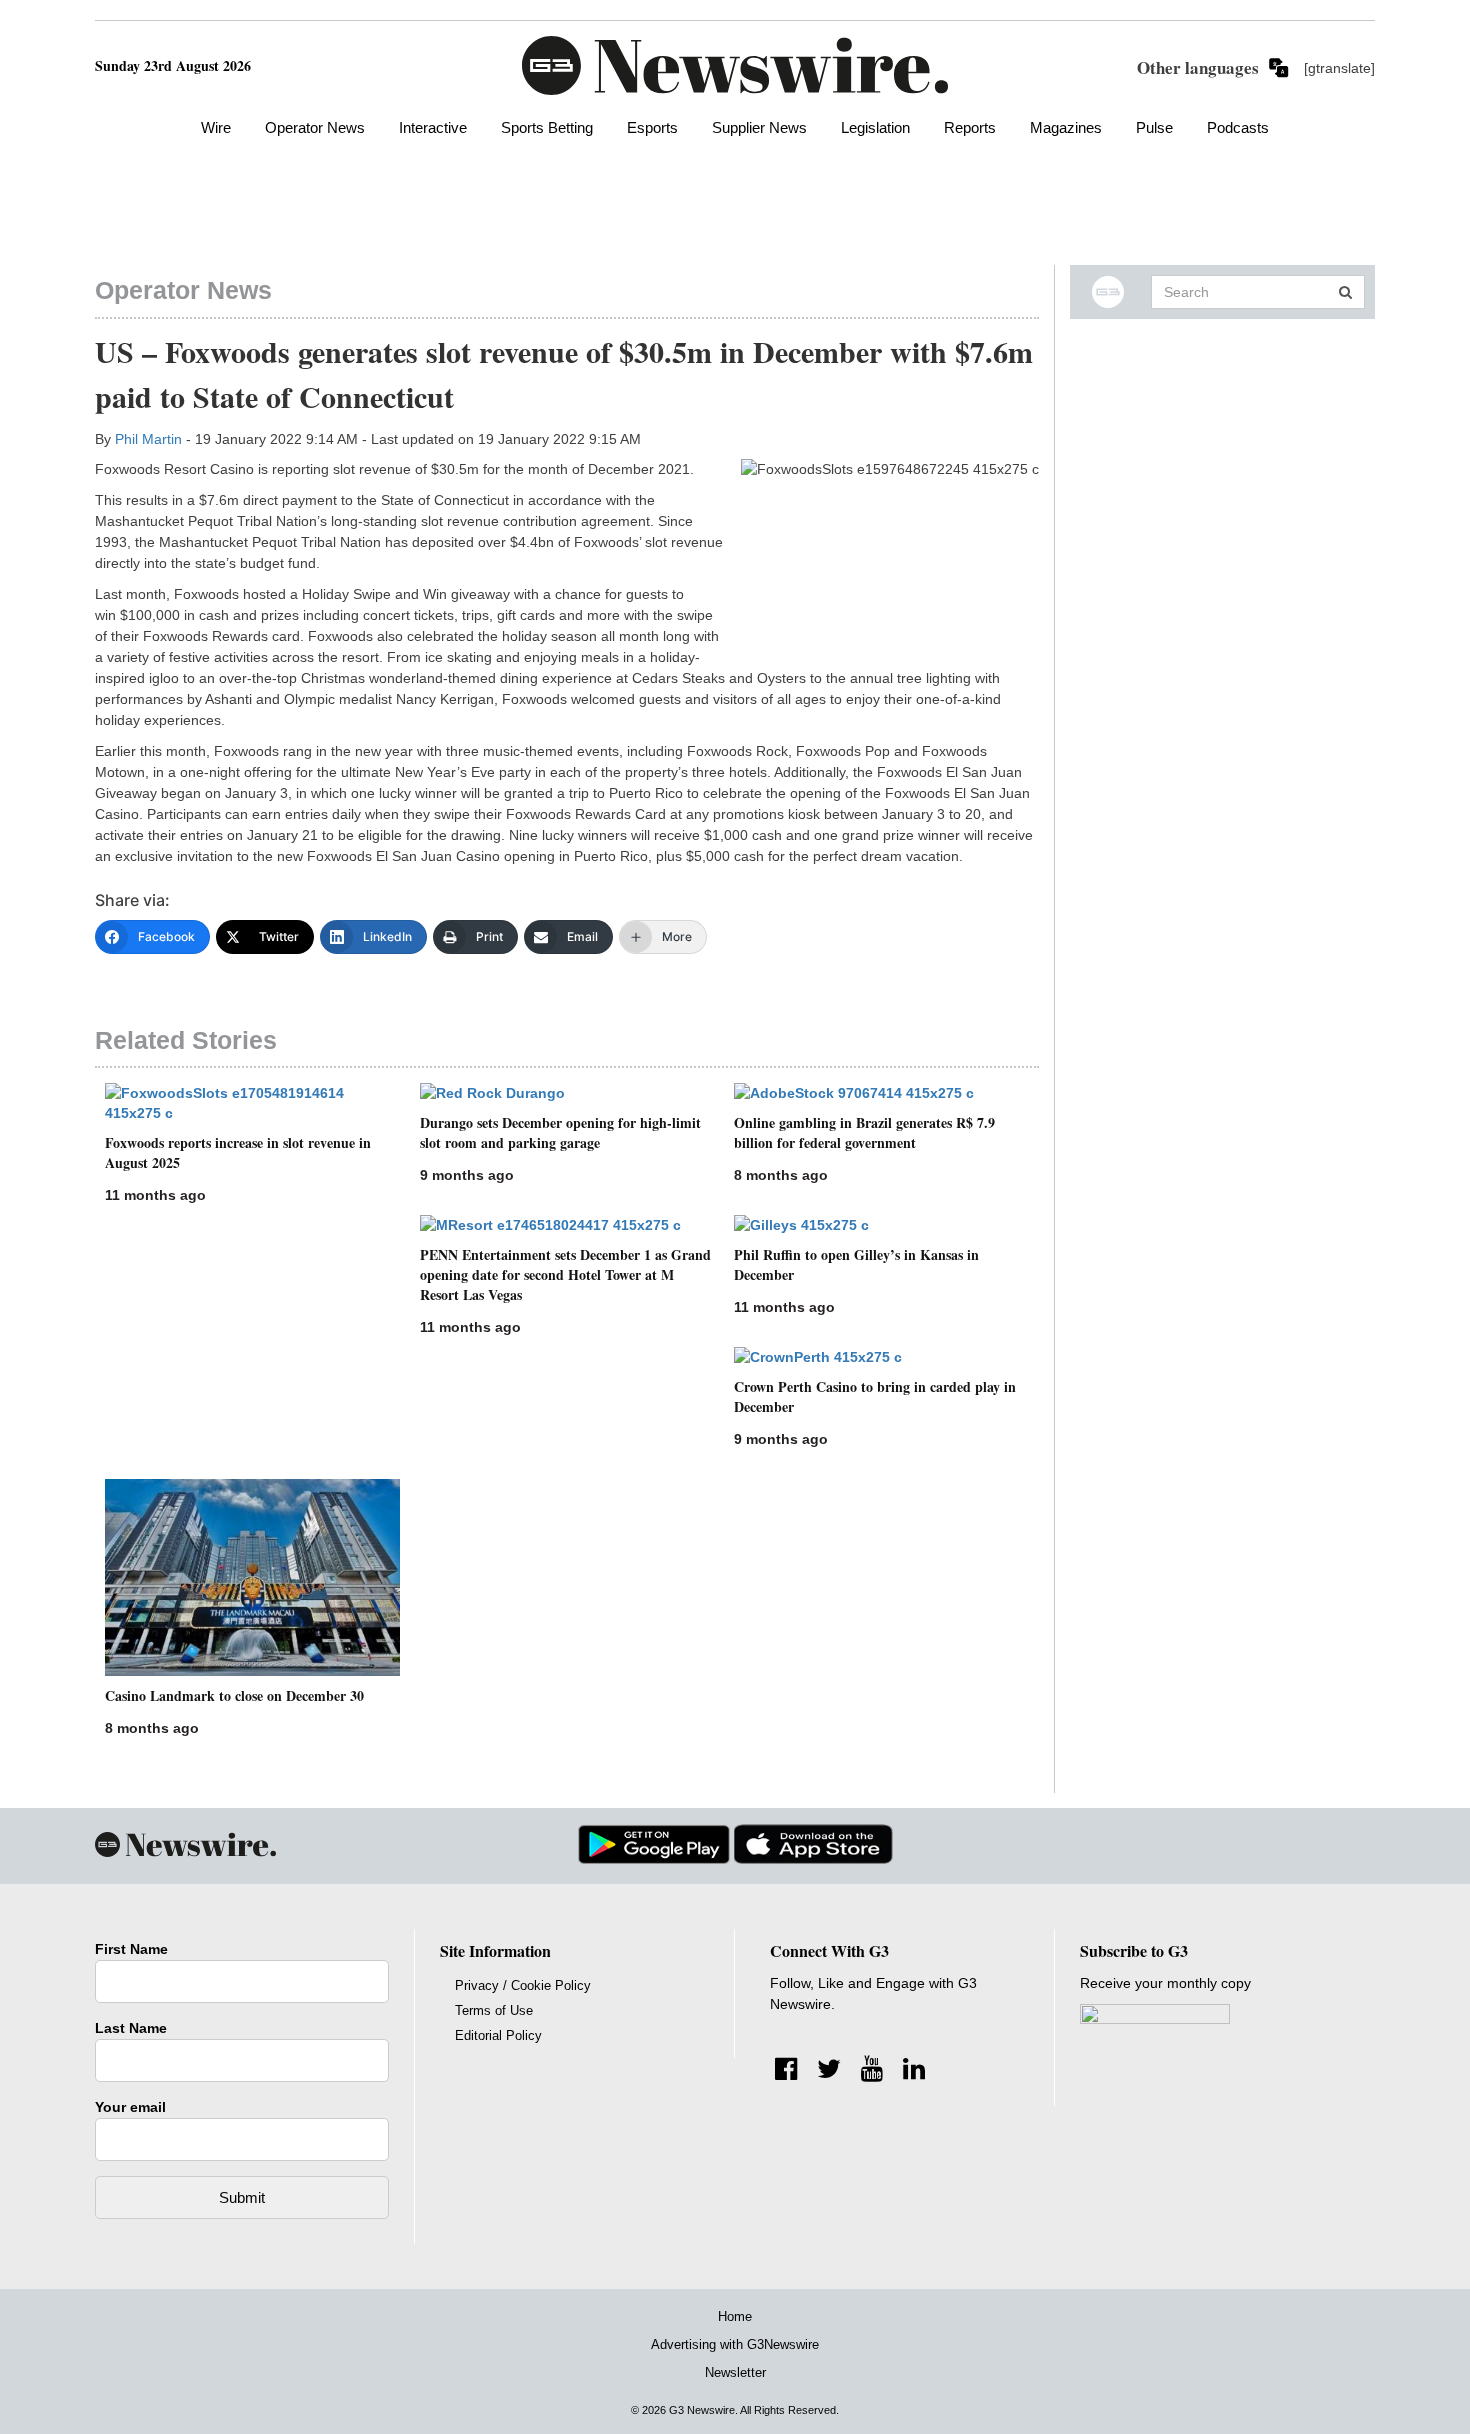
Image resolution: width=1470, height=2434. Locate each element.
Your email (130, 2107)
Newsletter (735, 2372)
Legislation (875, 127)
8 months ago (781, 1175)
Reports (970, 127)
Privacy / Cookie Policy (523, 1985)
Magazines (1066, 127)
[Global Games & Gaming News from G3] (735, 64)
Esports (652, 127)
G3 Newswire (702, 2410)
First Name (131, 1949)
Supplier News (759, 127)
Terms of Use (494, 2010)
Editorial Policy (498, 2035)
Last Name (131, 2028)
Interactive (433, 127)
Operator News (315, 127)
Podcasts (1238, 127)
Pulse (1154, 127)
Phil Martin (148, 439)
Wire (216, 127)
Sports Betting (547, 127)
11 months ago (155, 1195)
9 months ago (467, 1175)
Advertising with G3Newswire (735, 2344)
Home (735, 2316)
